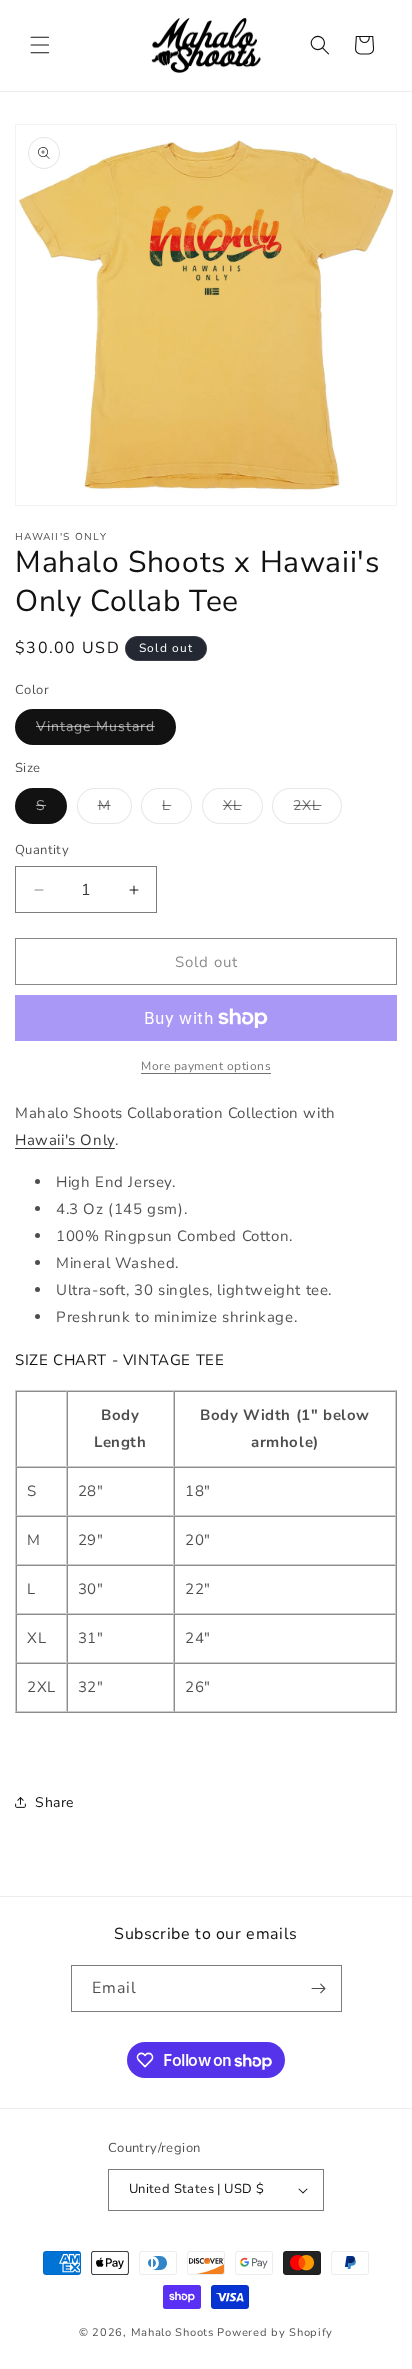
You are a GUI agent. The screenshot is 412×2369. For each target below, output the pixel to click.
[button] (40, 45)
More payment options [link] (206, 1066)
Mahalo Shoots (172, 2332)
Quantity (42, 850)
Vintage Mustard (106, 730)
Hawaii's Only (65, 1140)
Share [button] (54, 1802)
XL (243, 809)
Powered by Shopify (275, 2332)
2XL (317, 809)
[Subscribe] (319, 1988)
